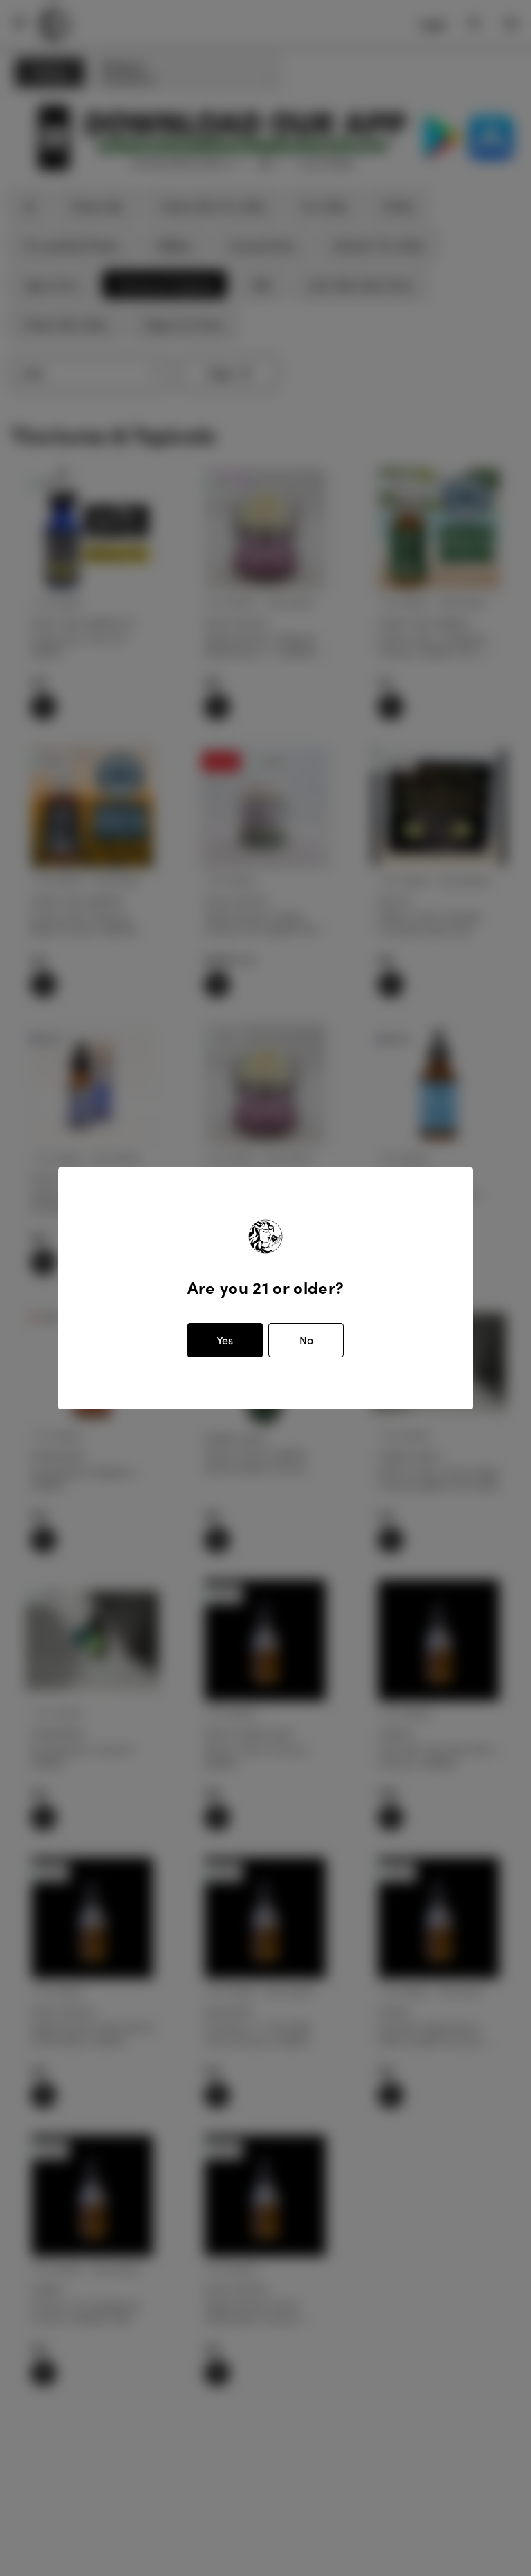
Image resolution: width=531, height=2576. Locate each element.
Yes (225, 1340)
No (306, 1340)
